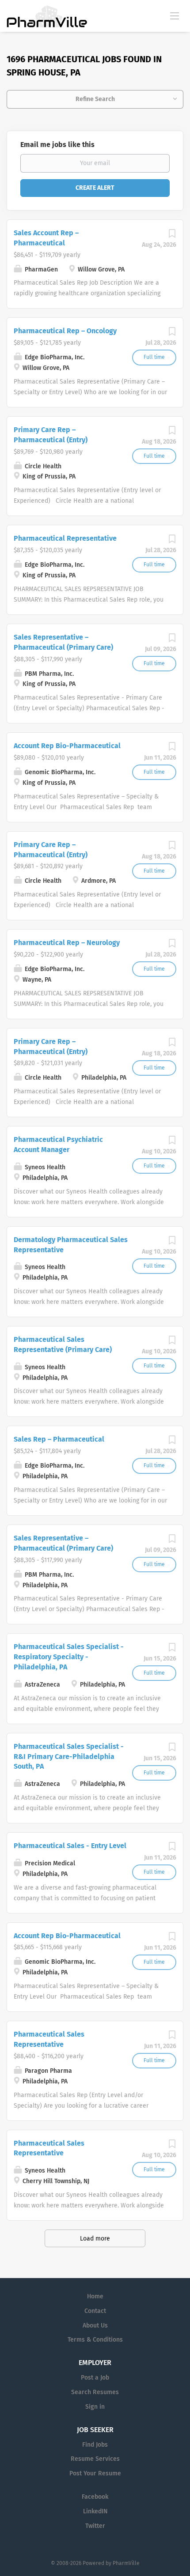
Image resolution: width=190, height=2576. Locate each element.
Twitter (95, 2526)
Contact (95, 2311)
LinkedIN (95, 2511)
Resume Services (95, 2459)
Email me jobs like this (57, 145)
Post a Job (95, 2378)
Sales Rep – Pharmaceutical (59, 1439)
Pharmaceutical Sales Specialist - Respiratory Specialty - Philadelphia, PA (69, 1657)
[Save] (172, 236)
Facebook (95, 2497)
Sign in (95, 2407)
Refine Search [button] (95, 99)
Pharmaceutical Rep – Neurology (67, 943)
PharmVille (126, 2563)
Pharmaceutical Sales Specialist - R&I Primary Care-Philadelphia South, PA (69, 1757)
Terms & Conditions (95, 2340)
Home (95, 2296)
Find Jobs (95, 2445)
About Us (95, 2326)
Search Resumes (95, 2392)
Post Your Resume (95, 2473)
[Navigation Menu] (175, 15)
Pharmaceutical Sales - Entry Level (70, 1846)
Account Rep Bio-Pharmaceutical (67, 746)
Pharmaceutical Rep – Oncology (65, 331)
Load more (95, 2239)
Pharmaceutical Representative (65, 538)
